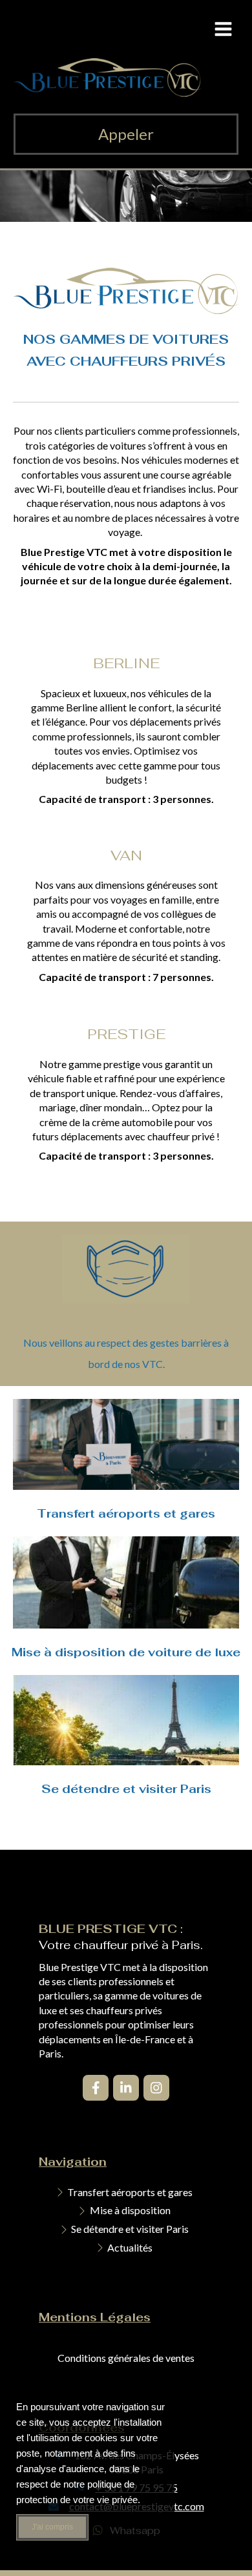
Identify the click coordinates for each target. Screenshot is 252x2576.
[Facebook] (96, 2088)
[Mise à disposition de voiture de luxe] (126, 1582)
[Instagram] (156, 2088)
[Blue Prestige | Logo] (107, 93)
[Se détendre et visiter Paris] (126, 1720)
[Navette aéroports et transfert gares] (126, 1444)
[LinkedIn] (126, 2088)
